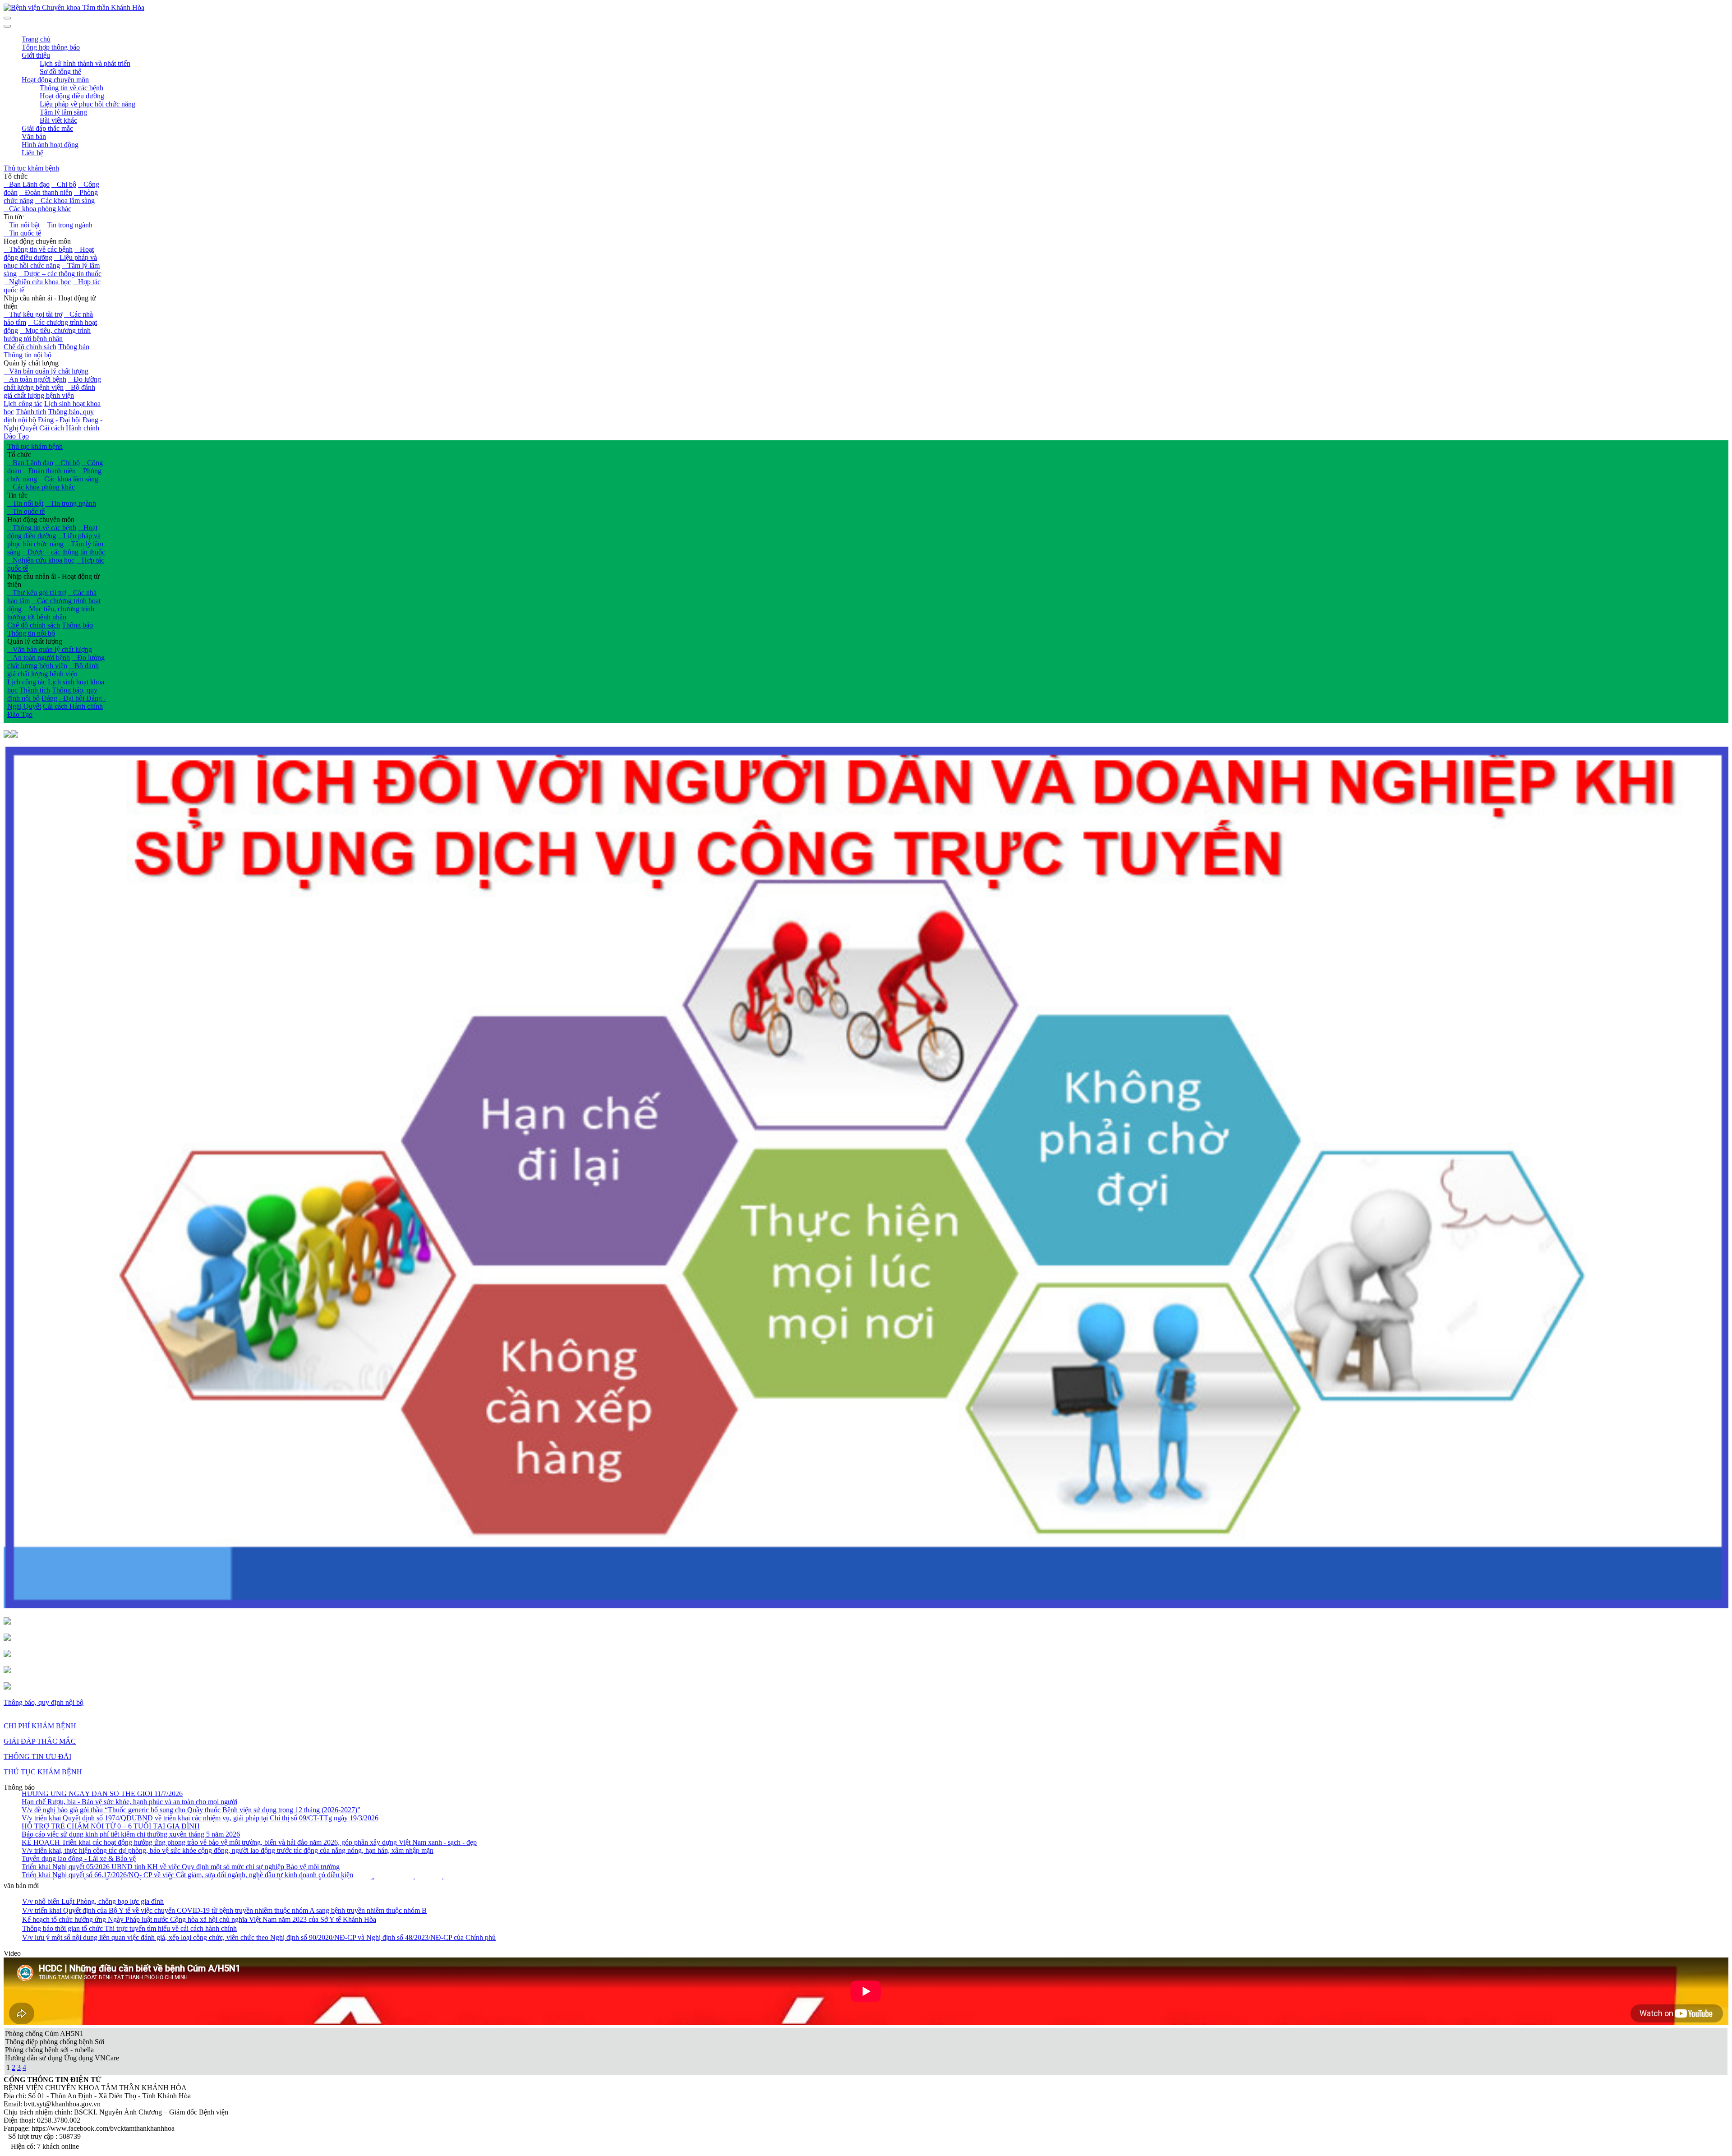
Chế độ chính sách (30, 347)
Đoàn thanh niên (46, 192)
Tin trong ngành (67, 225)
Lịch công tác (23, 404)
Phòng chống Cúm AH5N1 (44, 2034)
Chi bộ (64, 184)
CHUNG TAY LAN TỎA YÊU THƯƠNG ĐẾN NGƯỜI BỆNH (117, 1848)
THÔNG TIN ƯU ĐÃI (37, 1757)
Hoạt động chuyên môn (37, 241)
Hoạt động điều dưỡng (49, 253)
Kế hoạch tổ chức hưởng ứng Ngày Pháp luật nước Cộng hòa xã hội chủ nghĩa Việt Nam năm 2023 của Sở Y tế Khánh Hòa (199, 1919)
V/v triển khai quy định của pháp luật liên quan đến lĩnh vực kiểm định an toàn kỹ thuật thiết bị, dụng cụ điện (177, 1832)
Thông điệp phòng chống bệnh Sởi (55, 2042)
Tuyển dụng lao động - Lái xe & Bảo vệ (79, 1799)
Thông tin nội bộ (28, 355)
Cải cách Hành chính (69, 428)
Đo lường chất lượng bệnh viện (52, 383)
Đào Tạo (16, 436)
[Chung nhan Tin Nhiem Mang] (7, 1622)
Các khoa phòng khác (37, 209)
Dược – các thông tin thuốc (60, 274)
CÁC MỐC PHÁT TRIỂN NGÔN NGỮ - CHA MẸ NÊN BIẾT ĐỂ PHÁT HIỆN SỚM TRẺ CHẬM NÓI (178, 1856)
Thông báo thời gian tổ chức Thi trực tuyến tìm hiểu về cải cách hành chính (129, 1928)
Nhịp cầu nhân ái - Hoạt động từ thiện (50, 302)
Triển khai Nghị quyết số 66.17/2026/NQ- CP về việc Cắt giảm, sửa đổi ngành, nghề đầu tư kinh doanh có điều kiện (187, 1816)
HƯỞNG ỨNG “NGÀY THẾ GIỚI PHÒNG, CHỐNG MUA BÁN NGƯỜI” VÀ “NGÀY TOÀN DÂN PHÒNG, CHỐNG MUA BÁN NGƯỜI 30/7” (244, 1824)
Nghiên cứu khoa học (37, 282)
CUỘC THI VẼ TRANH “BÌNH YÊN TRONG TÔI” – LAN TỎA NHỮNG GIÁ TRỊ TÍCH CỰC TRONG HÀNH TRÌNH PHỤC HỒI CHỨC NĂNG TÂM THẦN (266, 1840)
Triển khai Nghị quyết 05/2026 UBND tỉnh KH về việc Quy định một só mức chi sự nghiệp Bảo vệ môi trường (181, 1807)
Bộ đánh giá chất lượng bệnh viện (49, 391)
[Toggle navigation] (7, 26)
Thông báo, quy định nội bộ (44, 1702)
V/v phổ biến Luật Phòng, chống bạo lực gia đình (93, 1901)
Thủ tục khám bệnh (31, 168)
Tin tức (14, 217)
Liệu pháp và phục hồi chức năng (50, 261)
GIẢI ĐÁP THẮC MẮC (40, 1741)
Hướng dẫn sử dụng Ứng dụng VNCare (62, 2058)
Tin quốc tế (22, 233)
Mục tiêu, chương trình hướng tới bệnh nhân (47, 335)
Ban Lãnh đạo (27, 184)
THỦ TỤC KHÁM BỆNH (43, 1772)
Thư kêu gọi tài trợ (33, 314)
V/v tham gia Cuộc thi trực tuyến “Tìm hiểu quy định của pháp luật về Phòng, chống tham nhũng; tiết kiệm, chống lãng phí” (199, 1864)
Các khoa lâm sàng (65, 201)
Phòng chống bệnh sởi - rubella (49, 2050)
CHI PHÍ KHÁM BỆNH (40, 1726)
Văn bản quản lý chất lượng (46, 371)
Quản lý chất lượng (31, 363)
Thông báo (74, 347)
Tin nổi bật (22, 225)
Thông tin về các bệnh (38, 249)
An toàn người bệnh (35, 379)
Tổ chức (16, 176)
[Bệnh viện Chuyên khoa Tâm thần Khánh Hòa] (74, 7)
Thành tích (31, 412)
